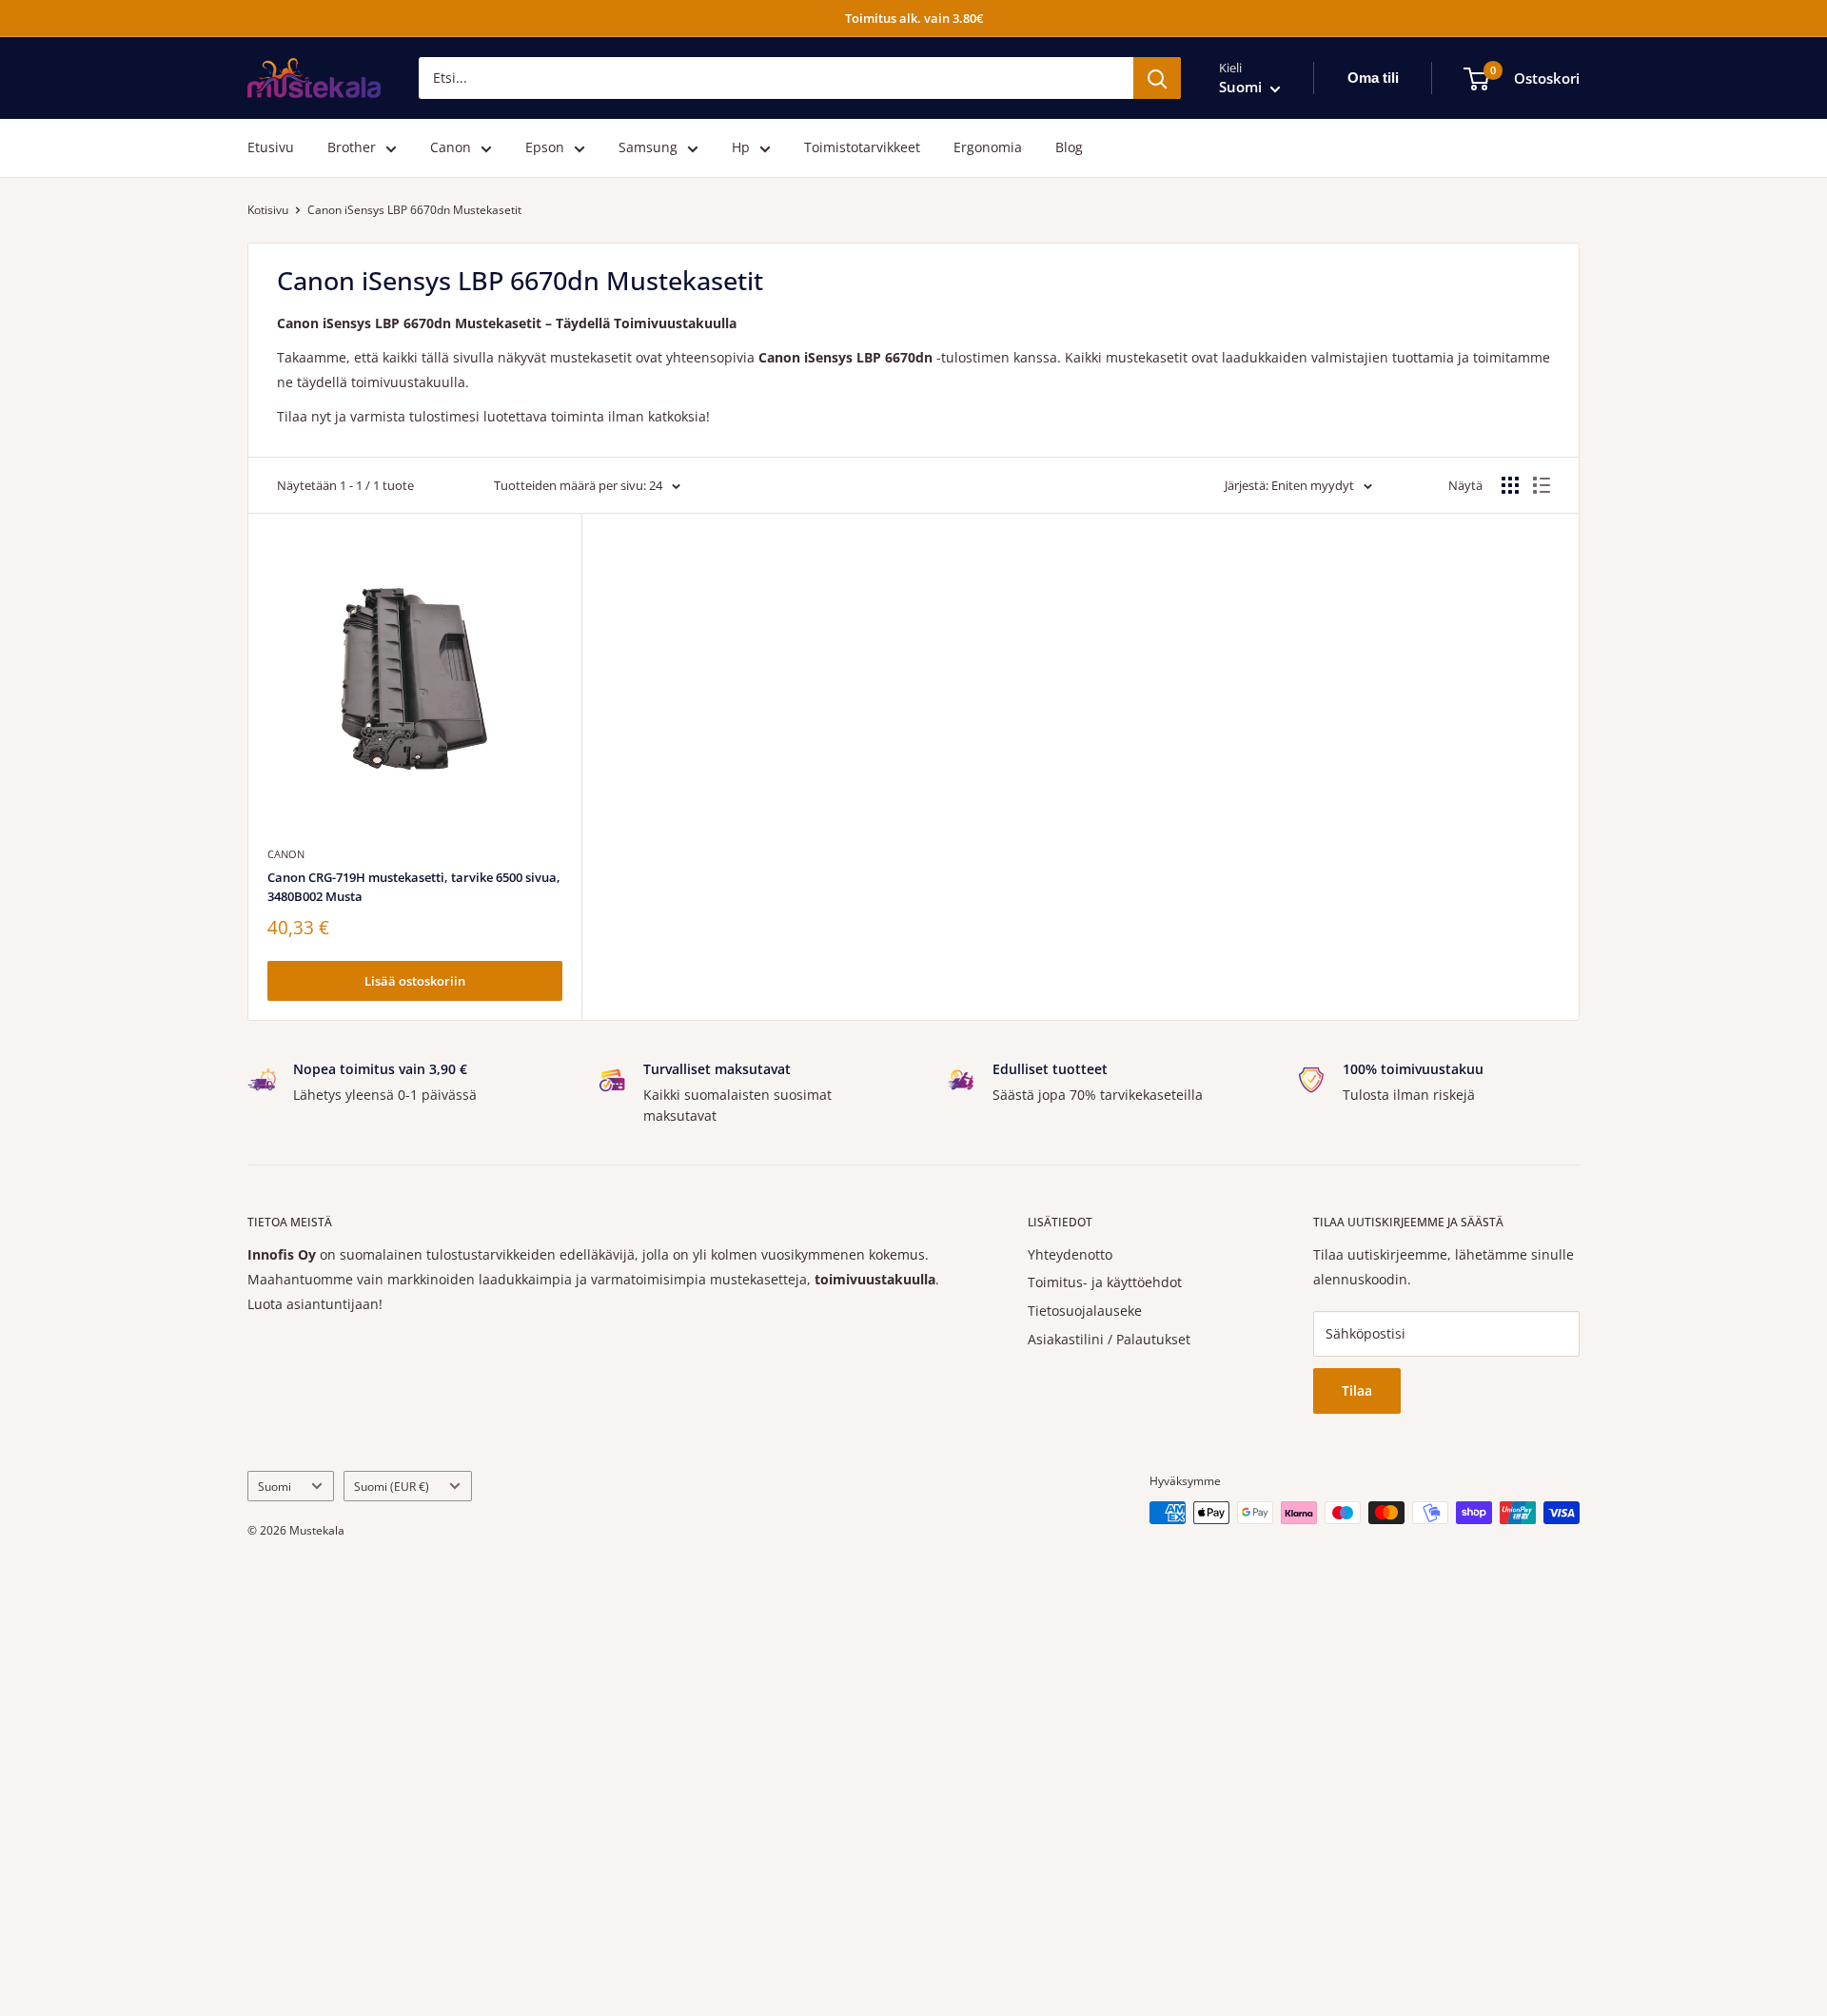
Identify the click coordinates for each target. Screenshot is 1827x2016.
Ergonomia (988, 148)
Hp (741, 148)
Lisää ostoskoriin (415, 981)
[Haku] (1157, 78)
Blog (1069, 148)
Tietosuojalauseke (1085, 1311)
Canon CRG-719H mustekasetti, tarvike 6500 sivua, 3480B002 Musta (414, 887)
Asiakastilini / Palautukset (1109, 1339)
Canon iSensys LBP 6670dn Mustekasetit (414, 210)
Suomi (275, 1486)
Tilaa (1357, 1390)
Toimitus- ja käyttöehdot (1105, 1282)
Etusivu (271, 148)
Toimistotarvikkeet (862, 148)
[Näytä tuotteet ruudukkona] (1510, 485)
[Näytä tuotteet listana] (1542, 485)
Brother (352, 148)
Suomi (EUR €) (392, 1486)
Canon (451, 148)
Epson (545, 148)
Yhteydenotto (1070, 1254)
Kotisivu (268, 210)
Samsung (648, 148)
